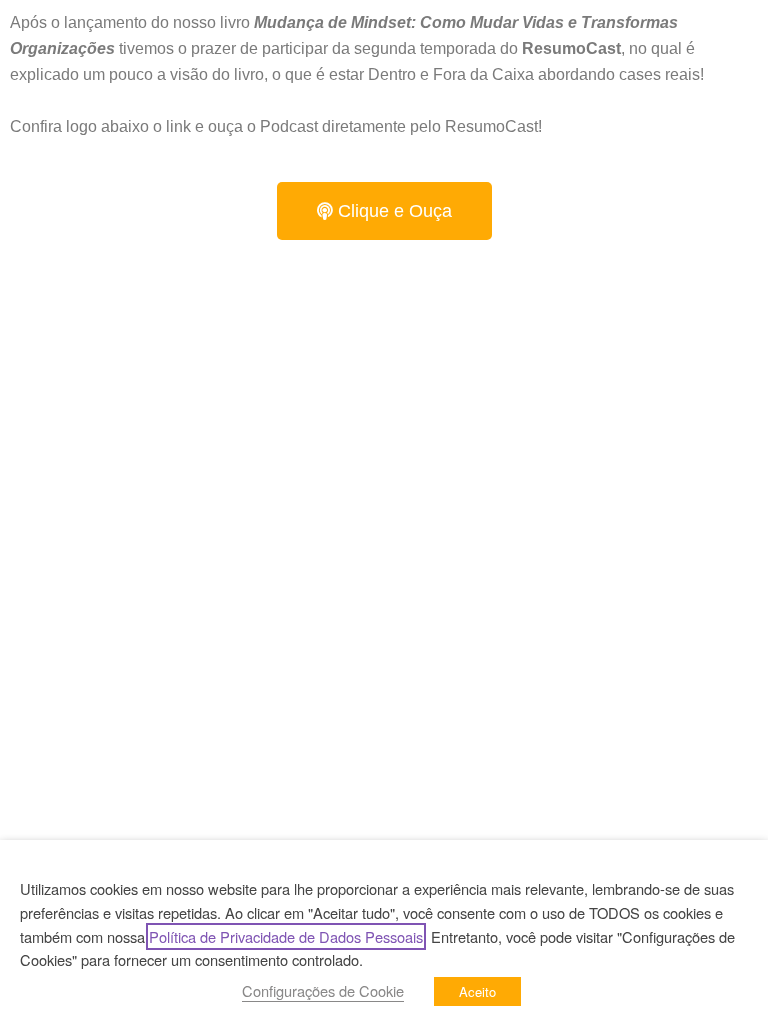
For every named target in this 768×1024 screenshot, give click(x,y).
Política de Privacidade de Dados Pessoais (286, 936)
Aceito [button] (477, 991)
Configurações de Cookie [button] (323, 990)
